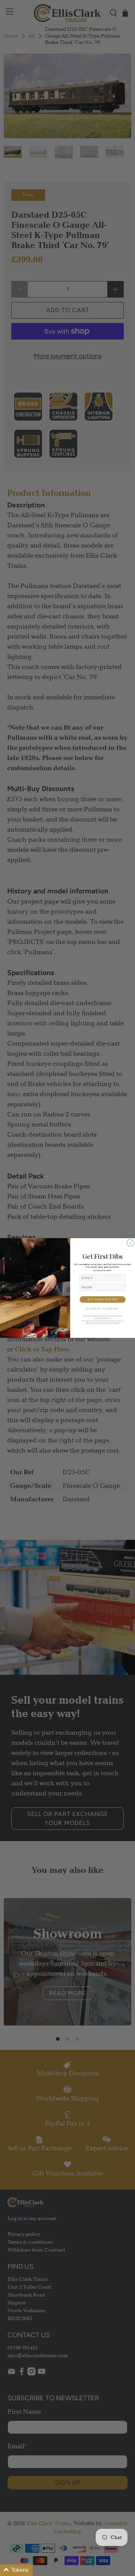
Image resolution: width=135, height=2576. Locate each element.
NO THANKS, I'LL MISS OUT (103, 1309)
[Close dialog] (130, 1243)
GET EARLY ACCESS (103, 1299)
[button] (16, 2570)
